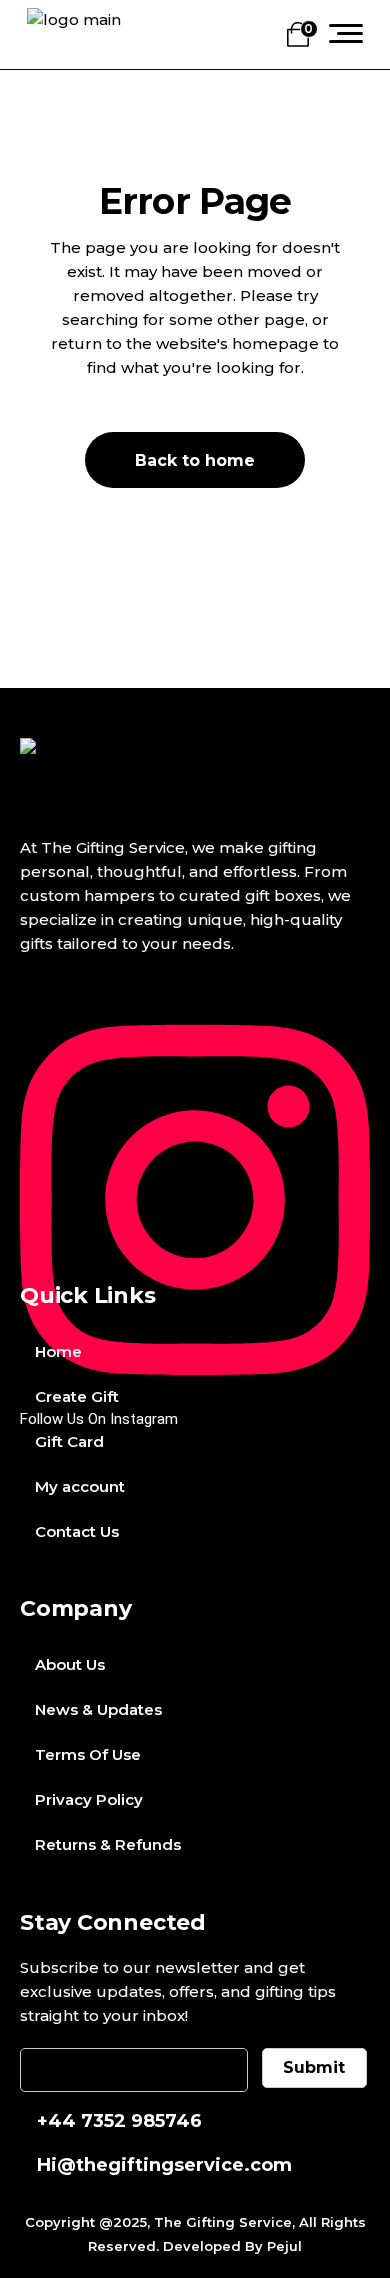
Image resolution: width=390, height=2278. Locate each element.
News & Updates (98, 1709)
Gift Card (69, 1441)
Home (58, 1351)
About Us (70, 1664)
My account (80, 1486)
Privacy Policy (89, 1799)
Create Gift (77, 1396)
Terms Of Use (88, 1754)
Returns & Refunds (108, 1844)
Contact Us (77, 1531)
